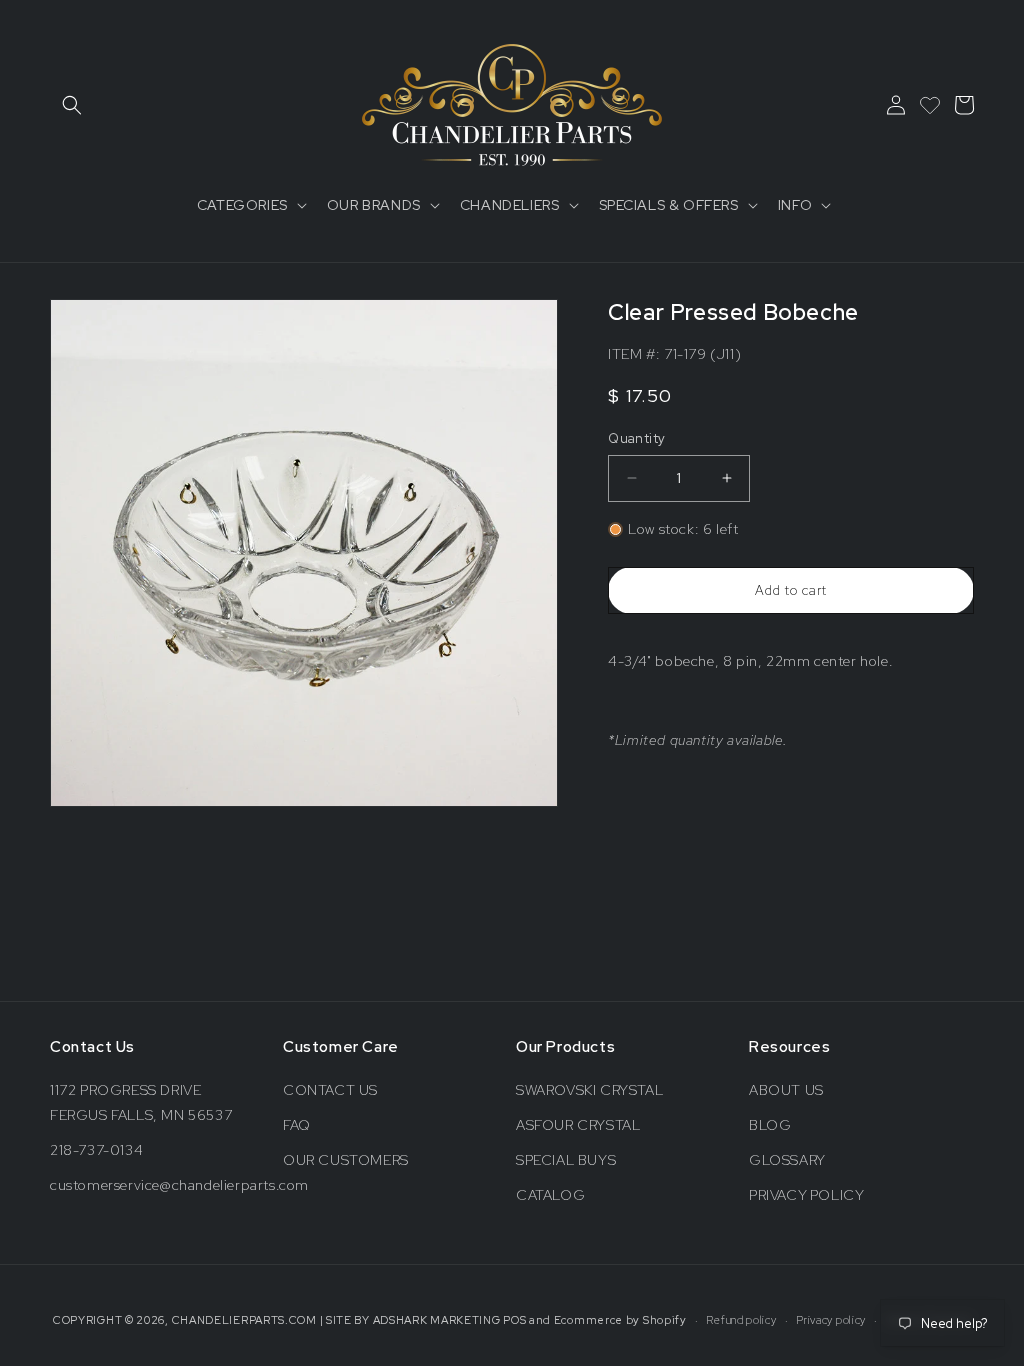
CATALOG (550, 1195)
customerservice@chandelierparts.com (179, 1185)
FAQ (297, 1125)
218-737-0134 (96, 1150)
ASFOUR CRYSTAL (578, 1125)
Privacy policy (831, 1320)
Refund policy (741, 1320)
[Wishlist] (930, 105)
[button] (72, 105)
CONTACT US (330, 1090)
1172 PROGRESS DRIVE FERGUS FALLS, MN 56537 (141, 1102)
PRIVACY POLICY (806, 1195)
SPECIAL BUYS (566, 1160)
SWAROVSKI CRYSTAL (589, 1090)
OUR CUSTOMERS (346, 1160)
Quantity (636, 438)
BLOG (770, 1125)
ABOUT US (786, 1090)
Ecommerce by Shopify (620, 1320)
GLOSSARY (787, 1160)
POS (514, 1320)
